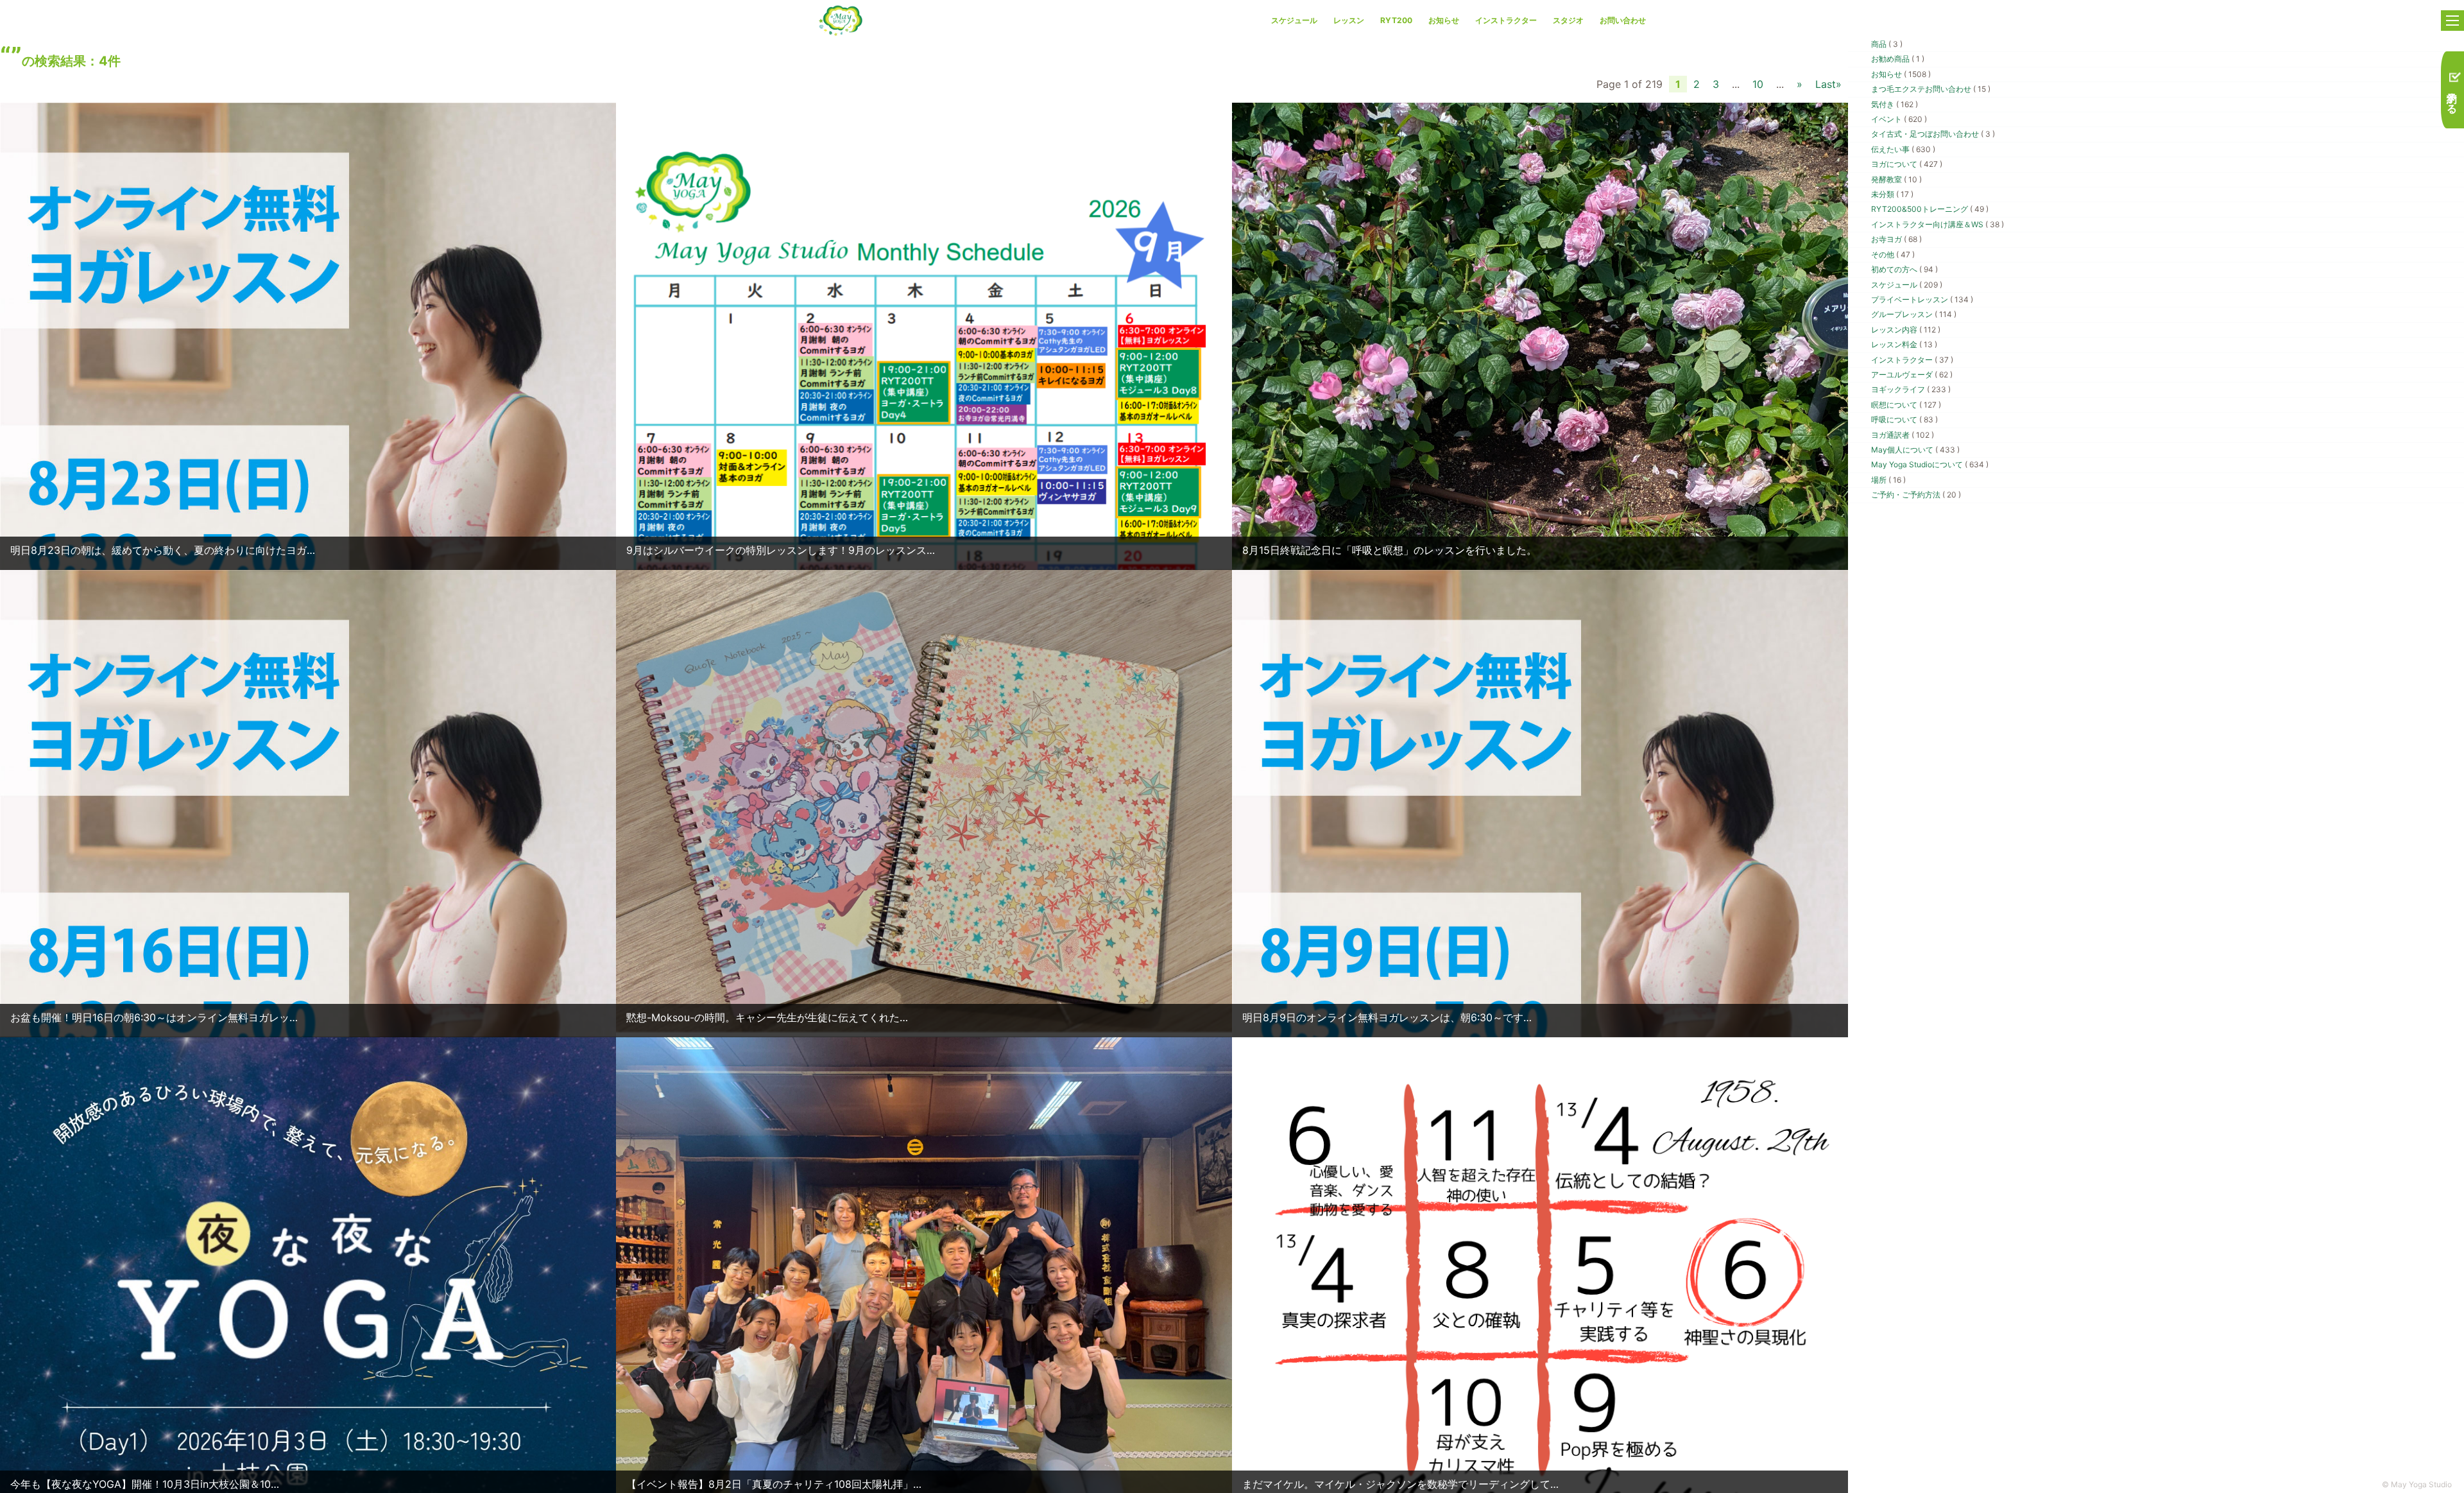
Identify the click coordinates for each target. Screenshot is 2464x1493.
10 (1758, 84)
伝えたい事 (1903, 149)
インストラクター (1506, 20)
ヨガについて (1907, 164)
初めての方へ (1904, 269)
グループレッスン (1914, 314)
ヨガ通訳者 (1903, 435)
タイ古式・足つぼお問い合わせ (1933, 134)
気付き (1895, 104)
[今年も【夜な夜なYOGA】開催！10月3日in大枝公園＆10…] (308, 1421)
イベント (1899, 119)
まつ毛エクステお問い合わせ (1931, 89)
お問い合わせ (1623, 20)
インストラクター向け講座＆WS (1938, 224)
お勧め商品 (1898, 59)
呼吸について (1904, 419)
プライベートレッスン (1922, 299)
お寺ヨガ (1896, 239)
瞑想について (1906, 405)
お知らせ (1444, 20)
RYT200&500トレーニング (1930, 209)
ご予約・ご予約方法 (1916, 495)
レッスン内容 (1906, 330)
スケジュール (1294, 20)
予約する (2452, 96)
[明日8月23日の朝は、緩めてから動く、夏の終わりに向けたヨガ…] (308, 487)
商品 (1887, 44)
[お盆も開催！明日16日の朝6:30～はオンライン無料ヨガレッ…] (308, 954)
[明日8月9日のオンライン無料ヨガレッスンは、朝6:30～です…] (1540, 954)
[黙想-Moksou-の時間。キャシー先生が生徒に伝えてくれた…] (924, 800)
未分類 (1892, 194)
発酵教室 (1896, 179)
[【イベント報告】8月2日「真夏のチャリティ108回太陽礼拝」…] (924, 1267)
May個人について (1915, 450)
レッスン (1349, 20)
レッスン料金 (1904, 344)
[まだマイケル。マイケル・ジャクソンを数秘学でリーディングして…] (1540, 1294)
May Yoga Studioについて (1930, 464)
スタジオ (1568, 20)
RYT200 (1396, 20)
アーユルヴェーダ (1912, 375)
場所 (1888, 480)
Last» (1828, 84)
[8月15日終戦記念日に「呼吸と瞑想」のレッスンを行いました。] (1540, 513)
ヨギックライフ (1911, 389)
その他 (1893, 255)
